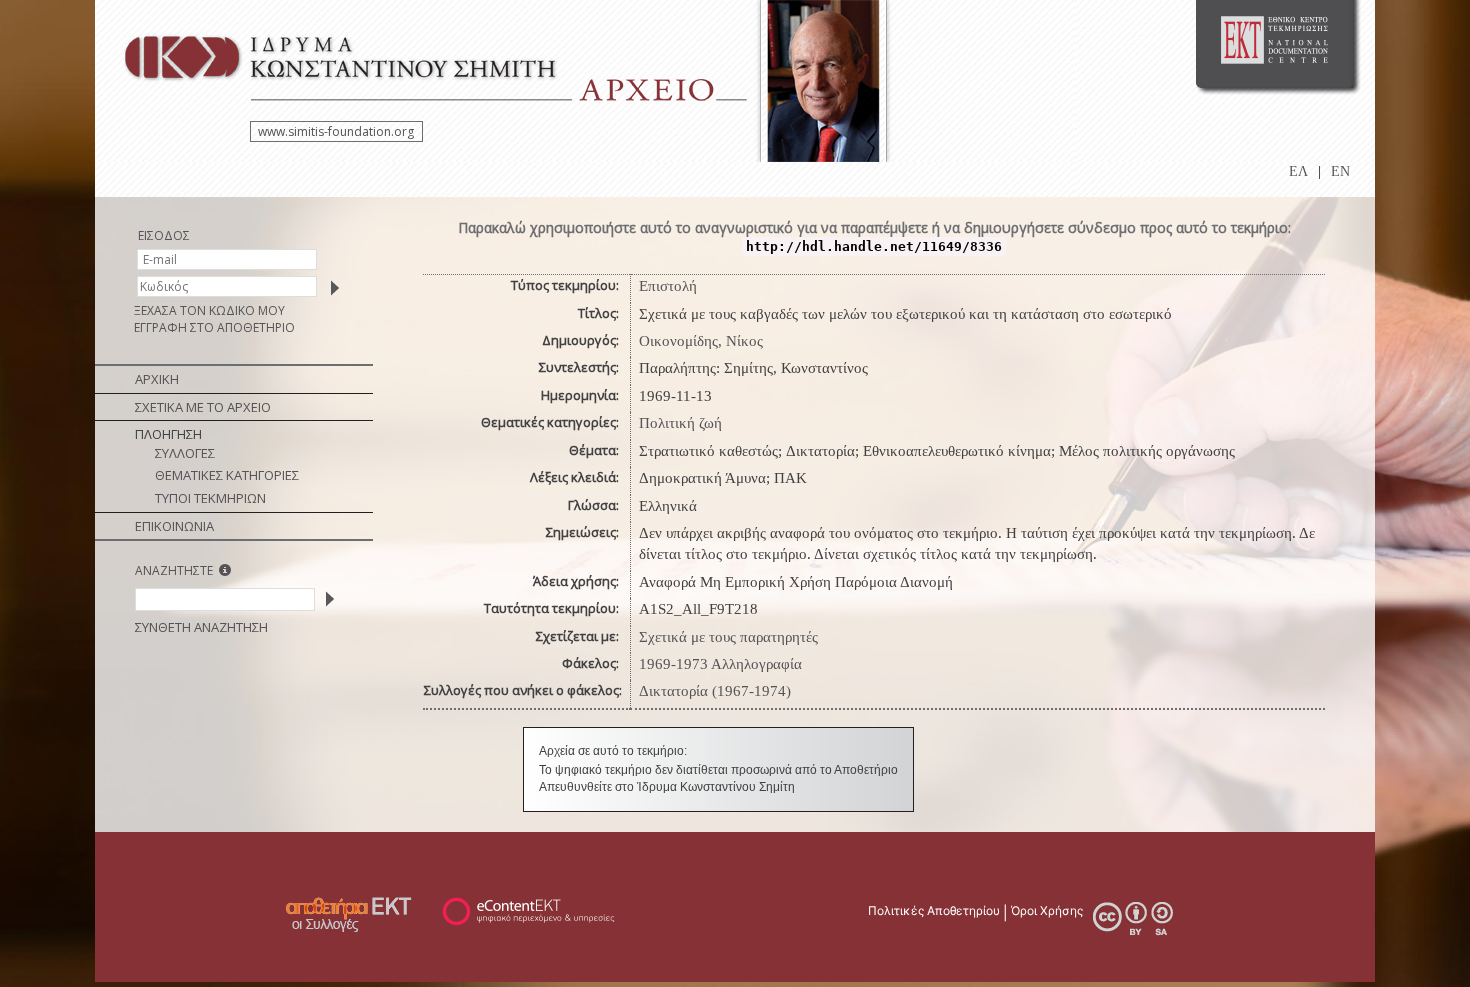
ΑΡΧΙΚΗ (157, 379)
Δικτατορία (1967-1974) (715, 691)
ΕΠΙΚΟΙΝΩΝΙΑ (174, 526)
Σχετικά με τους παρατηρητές (728, 637)
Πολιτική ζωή (680, 423)
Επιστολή (668, 286)
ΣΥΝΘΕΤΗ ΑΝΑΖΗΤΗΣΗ (201, 627)
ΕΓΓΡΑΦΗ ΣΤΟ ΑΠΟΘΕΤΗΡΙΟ (214, 327)
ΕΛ (1298, 171)
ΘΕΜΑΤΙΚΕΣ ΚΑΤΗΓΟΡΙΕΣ (227, 475)
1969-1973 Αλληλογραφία (720, 664)
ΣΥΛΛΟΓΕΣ (185, 453)
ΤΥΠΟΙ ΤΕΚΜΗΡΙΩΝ (210, 498)
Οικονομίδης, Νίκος (701, 341)
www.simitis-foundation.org (336, 131)
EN (1340, 171)
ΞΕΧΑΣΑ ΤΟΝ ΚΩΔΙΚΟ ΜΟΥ (209, 310)
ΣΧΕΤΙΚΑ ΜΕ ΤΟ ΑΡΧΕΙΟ (203, 407)
